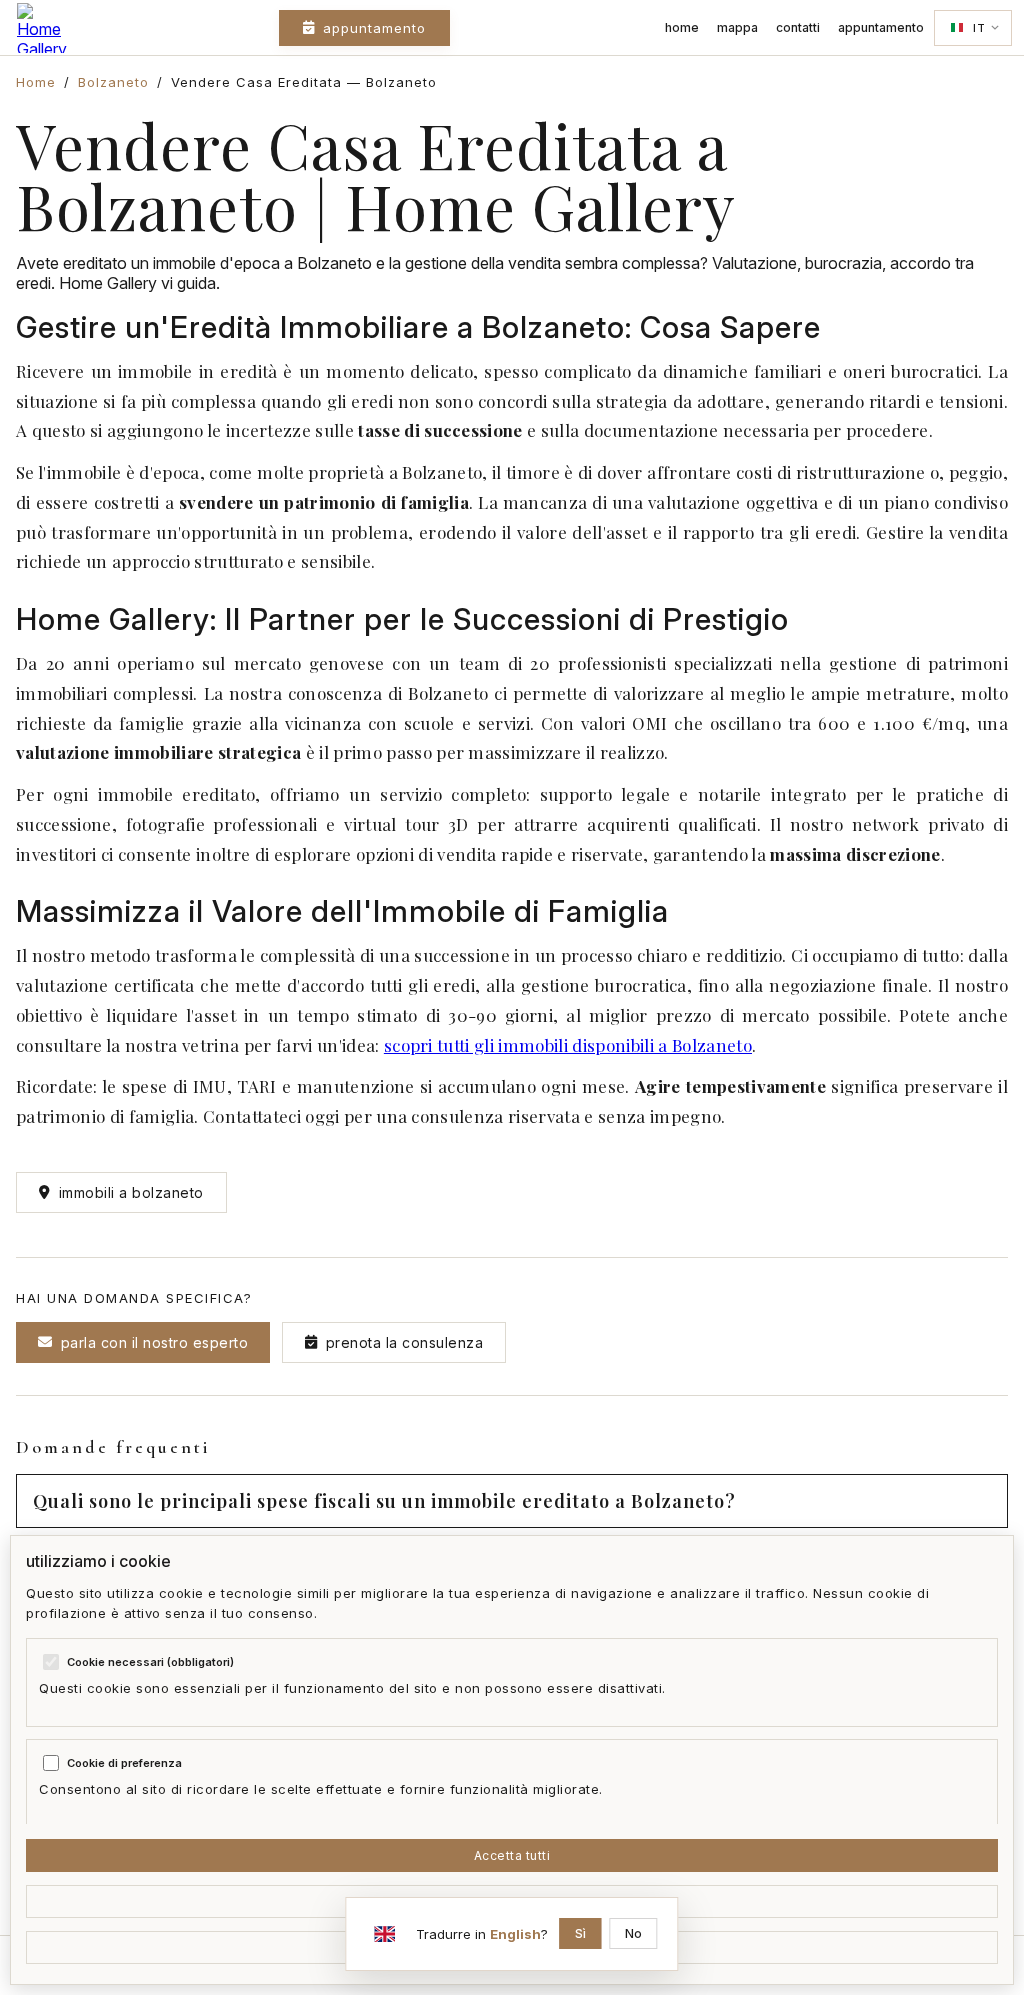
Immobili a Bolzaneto (131, 1192)
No (634, 1933)
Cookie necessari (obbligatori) (150, 1662)
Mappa (737, 27)
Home (682, 27)
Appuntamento (374, 28)
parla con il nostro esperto (155, 1342)
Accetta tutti (512, 1855)
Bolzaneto (113, 82)
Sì (581, 1933)
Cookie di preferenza (124, 1763)
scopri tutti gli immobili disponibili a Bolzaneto (568, 1045)
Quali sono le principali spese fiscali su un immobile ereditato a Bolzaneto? (384, 1501)
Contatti (798, 27)
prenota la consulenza (405, 1342)
